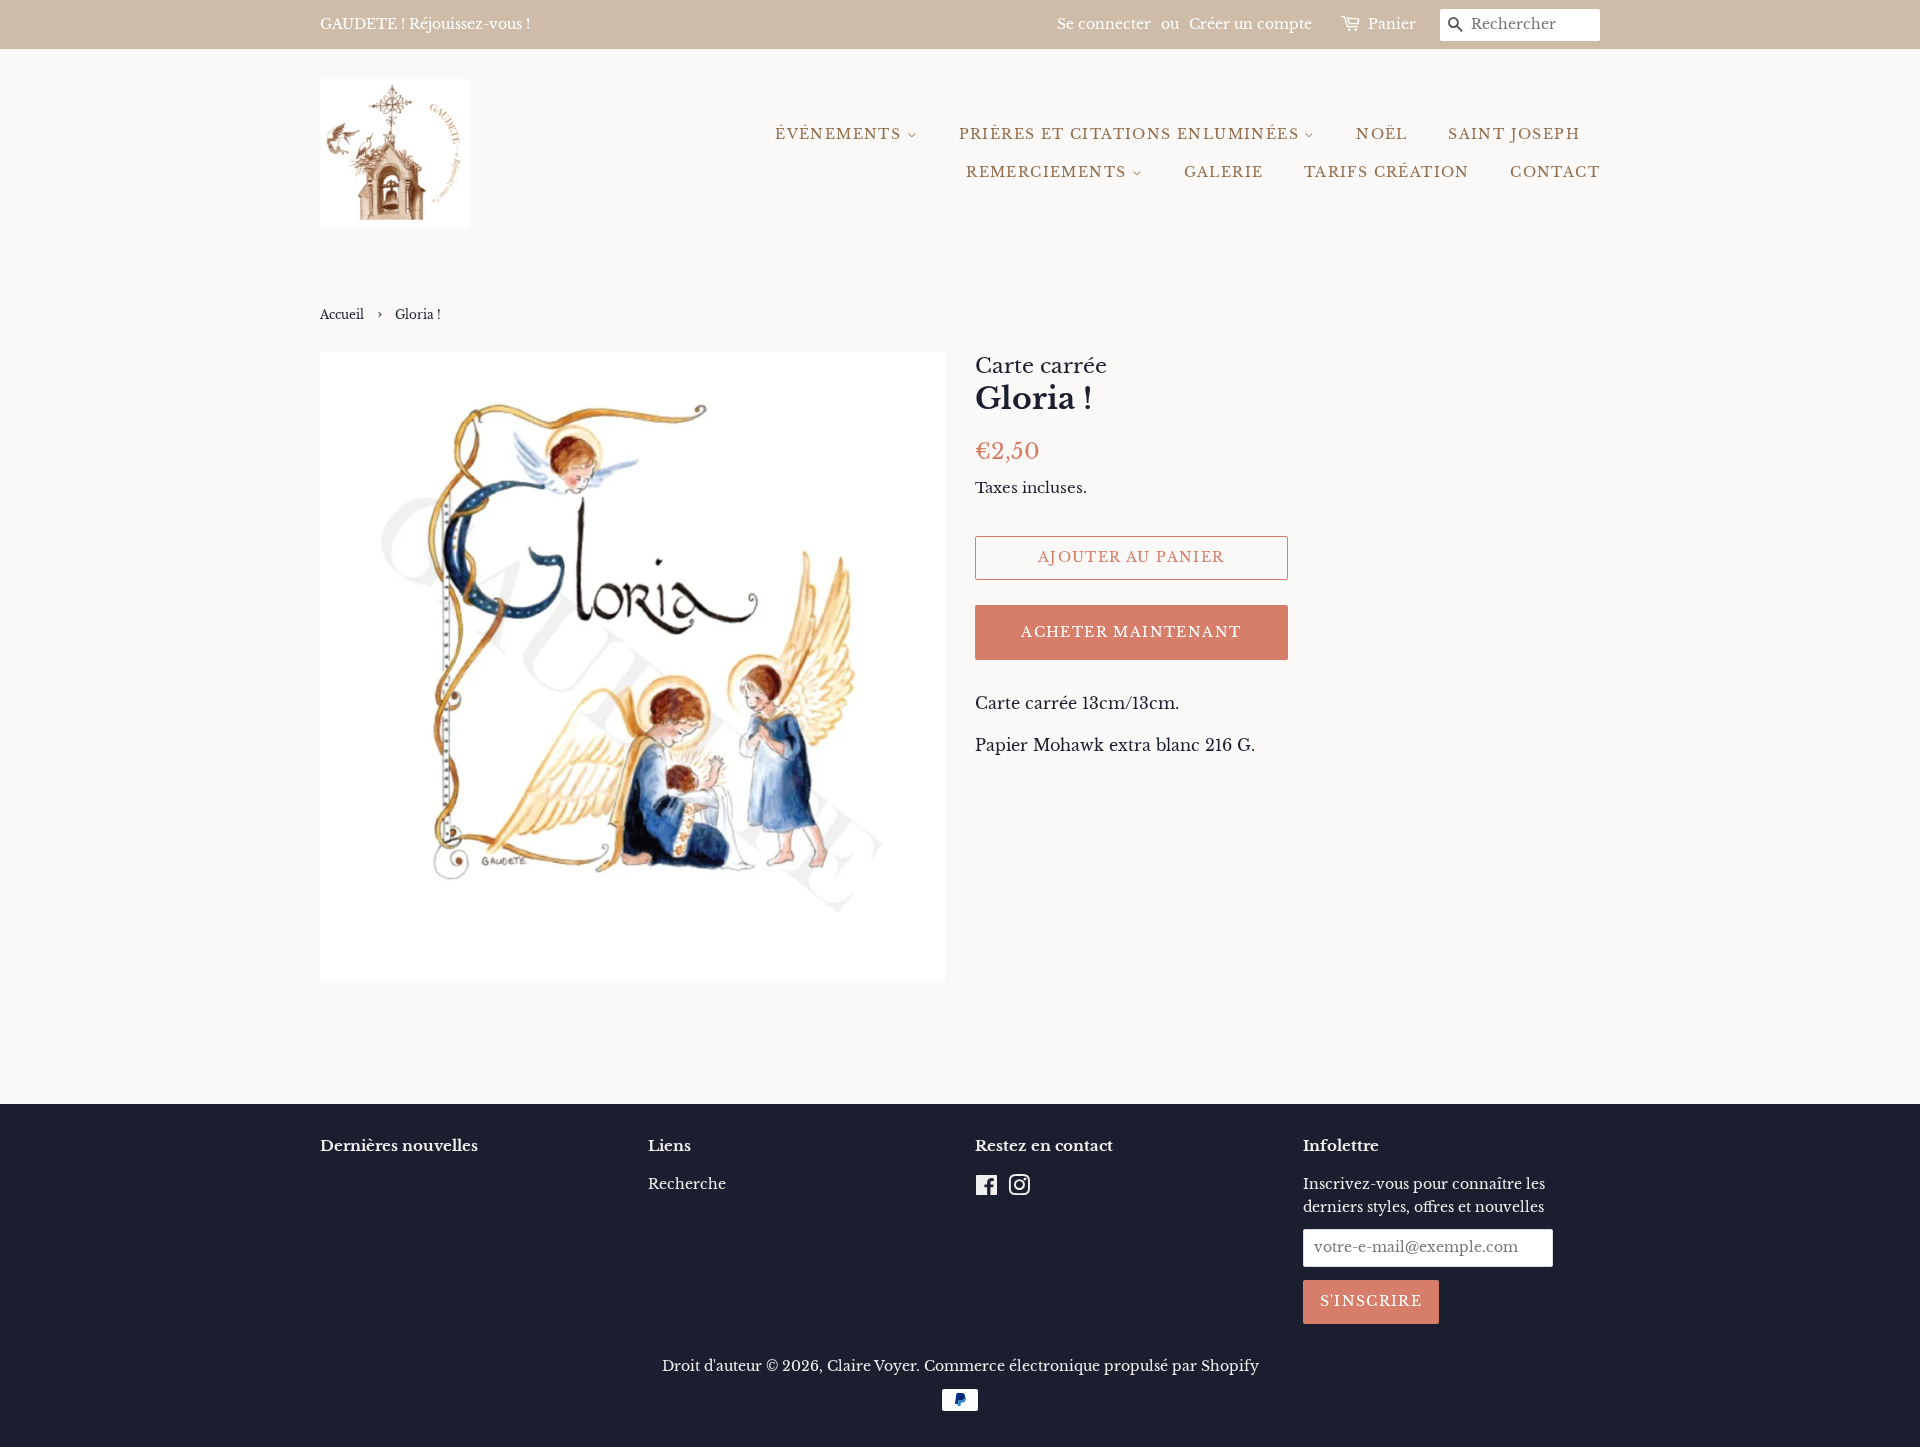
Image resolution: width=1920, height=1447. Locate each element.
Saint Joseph (1514, 134)
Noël (1382, 134)
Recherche (687, 1184)
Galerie (1224, 172)
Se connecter (1104, 24)
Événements (840, 134)
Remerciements (1049, 172)
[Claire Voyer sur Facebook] (986, 1189)
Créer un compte (1250, 24)
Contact (1555, 172)
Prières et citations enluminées (1132, 134)
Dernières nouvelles (399, 1145)
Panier (1392, 24)
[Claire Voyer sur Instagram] (1019, 1189)
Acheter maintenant (1131, 632)
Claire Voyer (871, 1366)
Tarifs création (1387, 172)
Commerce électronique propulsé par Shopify (1091, 1366)
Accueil (342, 314)
